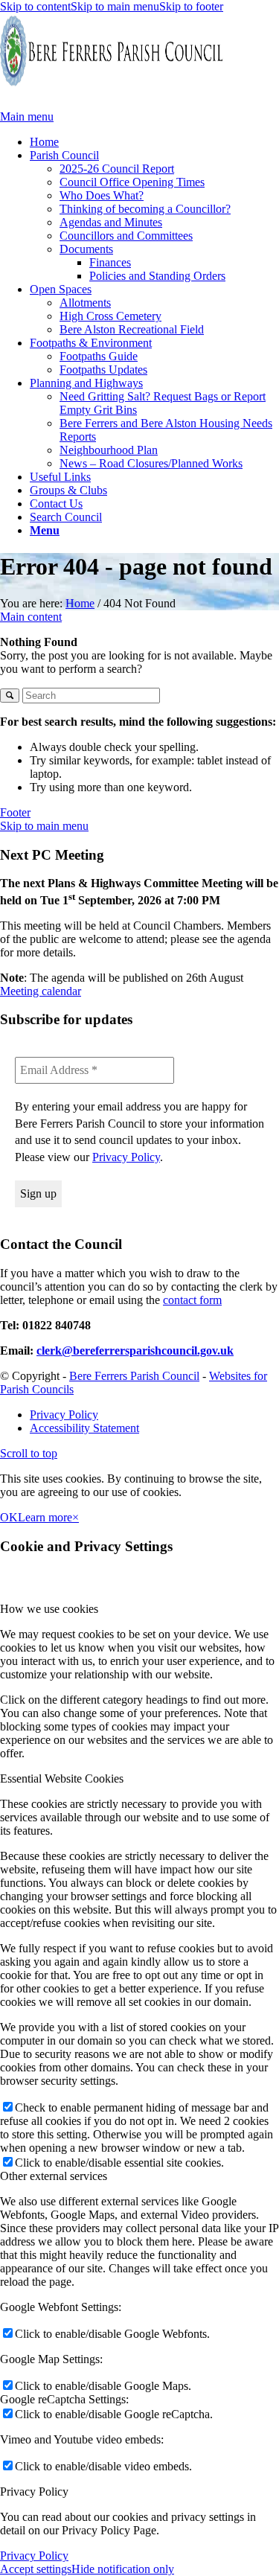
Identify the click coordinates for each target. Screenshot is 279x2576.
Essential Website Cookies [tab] (62, 1778)
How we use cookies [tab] (49, 1609)
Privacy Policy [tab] (34, 2492)
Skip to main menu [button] (44, 826)
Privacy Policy (126, 1157)
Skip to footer (191, 6)
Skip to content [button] (35, 6)
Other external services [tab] (54, 2176)
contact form (192, 1300)
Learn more (45, 1517)
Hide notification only (123, 2569)
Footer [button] (15, 812)
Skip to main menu (115, 6)
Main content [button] (31, 617)
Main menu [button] (27, 116)
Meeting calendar (41, 991)
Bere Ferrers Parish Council (134, 1376)
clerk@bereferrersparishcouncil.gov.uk (135, 1351)
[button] (45, 530)
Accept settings (36, 2569)
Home (80, 603)
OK (9, 1517)
